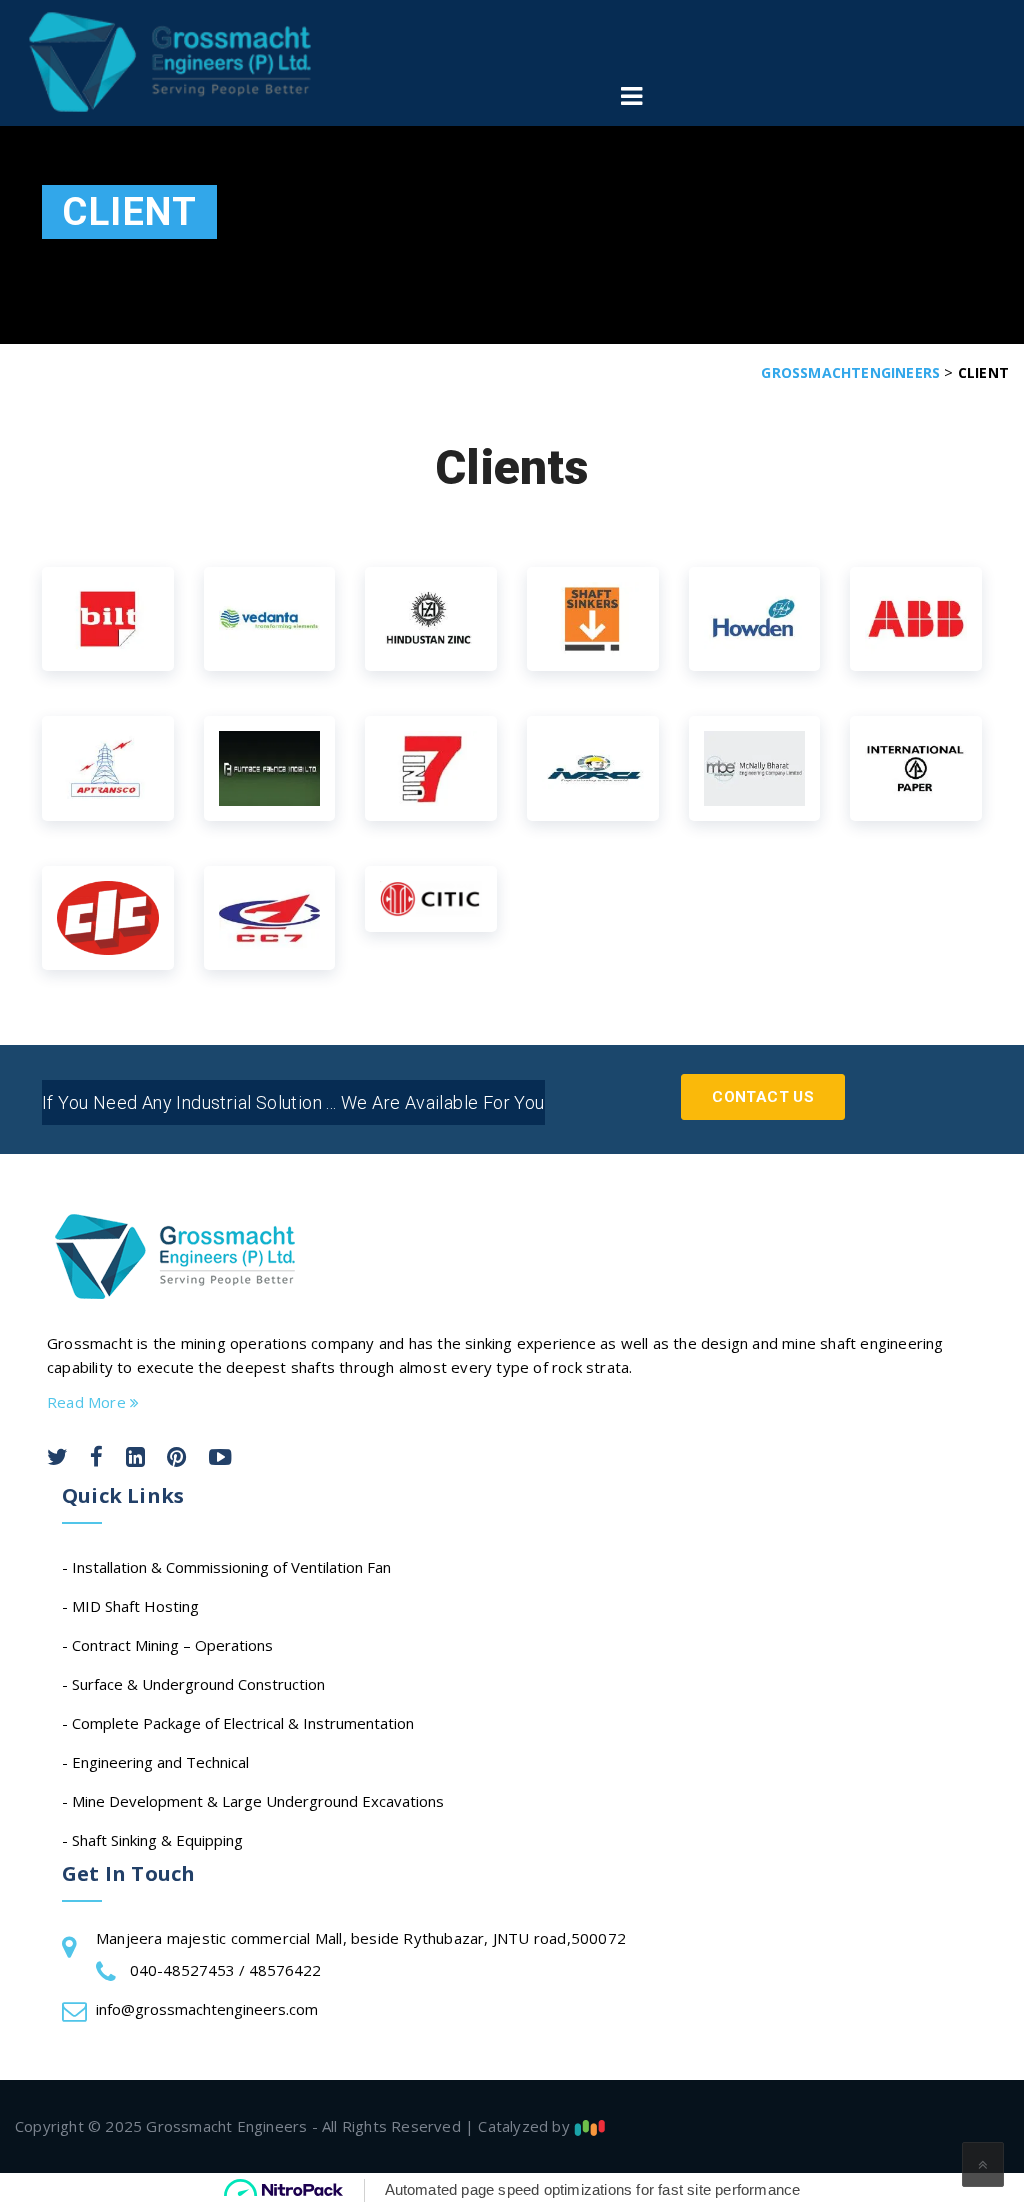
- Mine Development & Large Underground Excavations (253, 1801)
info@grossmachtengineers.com (207, 2009)
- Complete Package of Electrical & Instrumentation (238, 1723)
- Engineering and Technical (155, 1762)
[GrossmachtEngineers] (170, 62)
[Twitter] (57, 1459)
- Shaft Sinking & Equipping (152, 1840)
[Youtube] (220, 1459)
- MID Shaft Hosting (130, 1606)
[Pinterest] (176, 1459)
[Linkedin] (135, 1459)
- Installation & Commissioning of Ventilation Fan (226, 1567)
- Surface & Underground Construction (193, 1684)
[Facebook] (96, 1459)
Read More (88, 1402)
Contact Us (763, 1097)
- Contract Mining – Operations (167, 1645)
